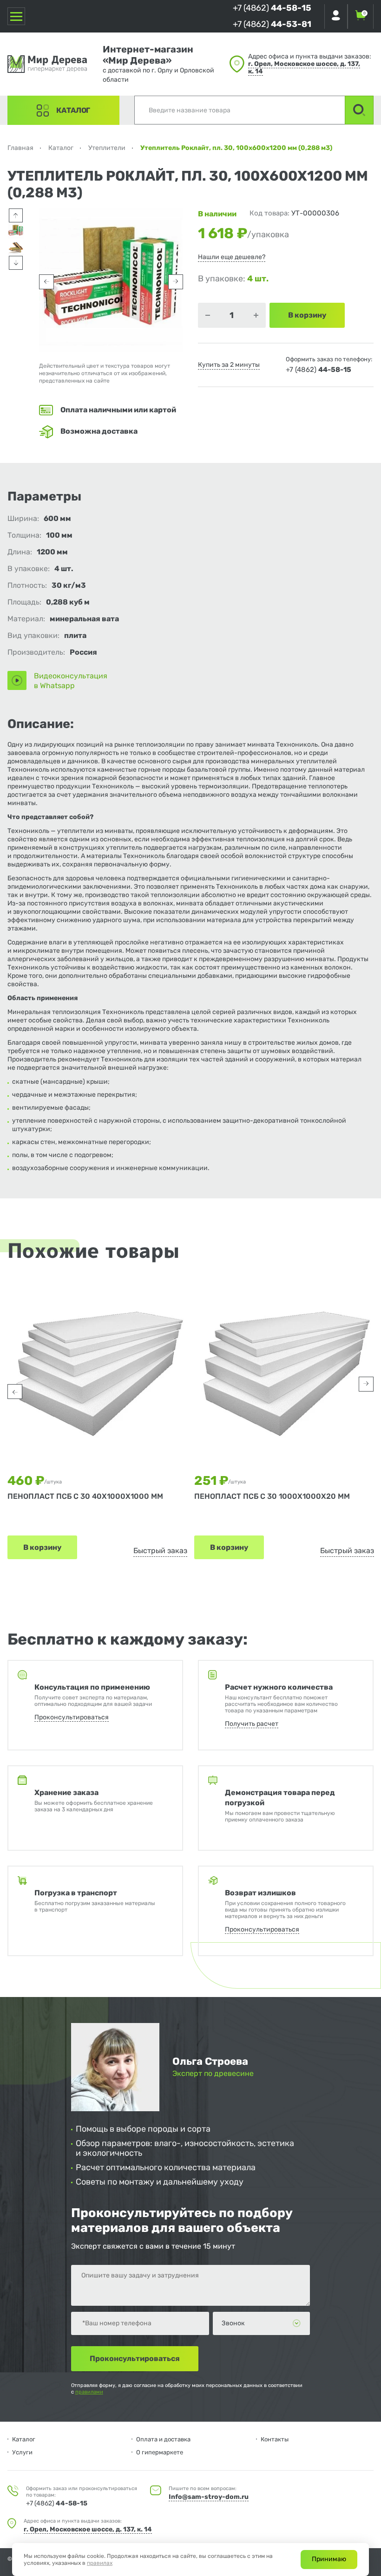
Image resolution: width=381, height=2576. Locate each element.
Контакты (275, 2439)
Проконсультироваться (72, 1717)
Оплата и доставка (163, 2439)
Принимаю (329, 2559)
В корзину (42, 1547)
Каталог (73, 110)
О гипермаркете (160, 2452)
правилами (89, 2392)
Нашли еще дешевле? (232, 257)
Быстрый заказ (160, 1551)
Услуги (22, 2452)
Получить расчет (252, 1724)
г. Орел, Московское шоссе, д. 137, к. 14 (304, 68)
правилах (100, 2563)
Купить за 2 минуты (229, 365)
